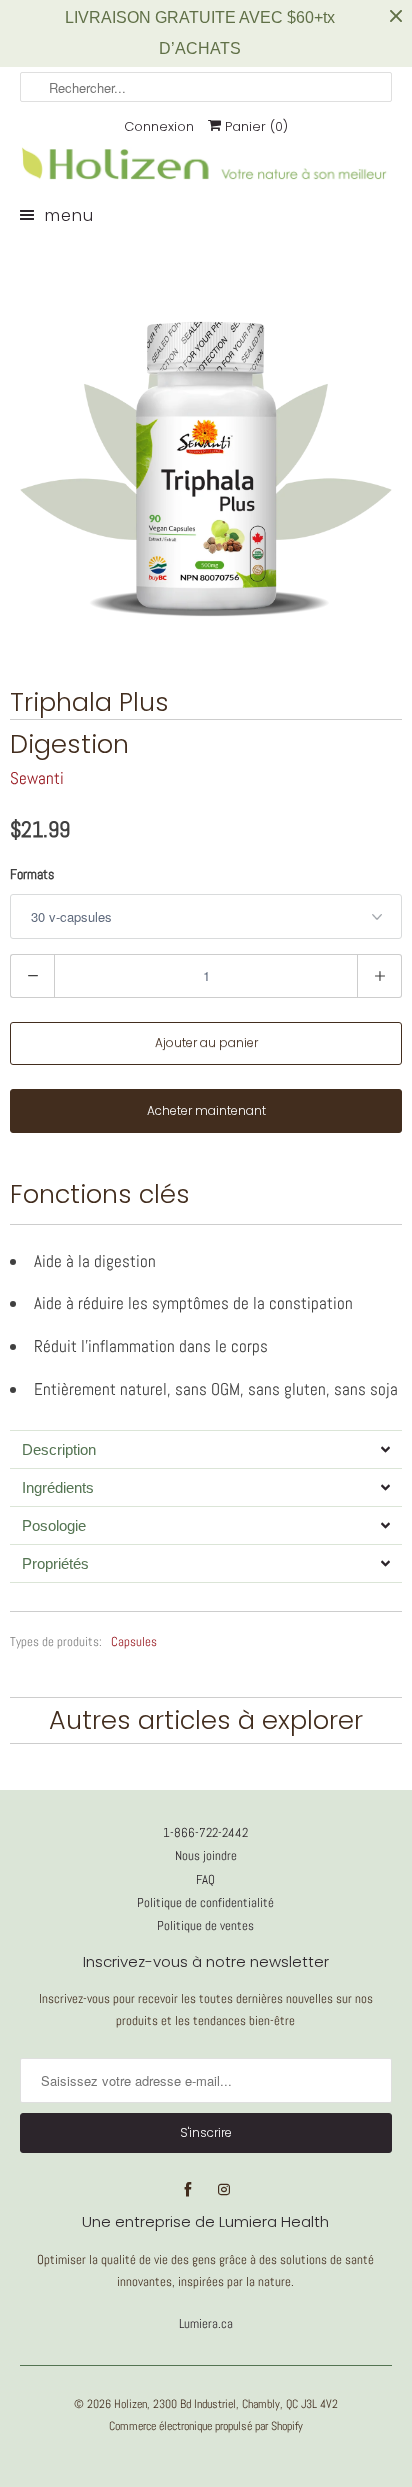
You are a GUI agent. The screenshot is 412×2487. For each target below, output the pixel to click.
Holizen (130, 2404)
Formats (32, 874)
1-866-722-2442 (205, 1832)
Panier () (254, 126)
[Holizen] (205, 179)
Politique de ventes (205, 1925)
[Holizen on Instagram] (224, 2190)
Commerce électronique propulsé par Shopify (206, 2426)
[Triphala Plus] (206, 447)
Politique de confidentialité (205, 1902)
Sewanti (37, 778)
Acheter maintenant (206, 1110)
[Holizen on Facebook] (188, 2190)
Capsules (134, 1641)
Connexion (159, 126)
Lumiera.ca (206, 2323)
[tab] (206, 1449)
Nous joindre (206, 1855)
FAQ (205, 1879)
